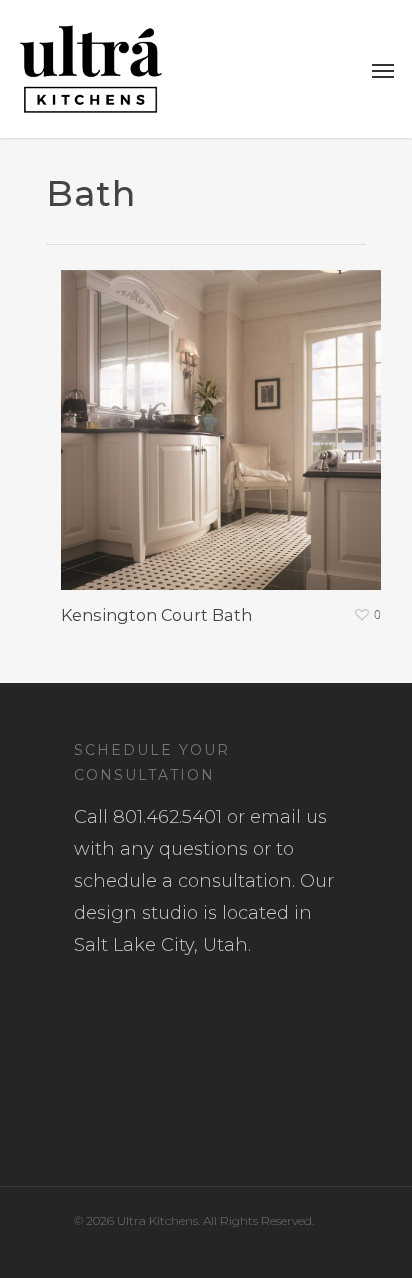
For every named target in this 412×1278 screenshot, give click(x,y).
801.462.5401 (167, 817)
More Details (226, 415)
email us (288, 817)
